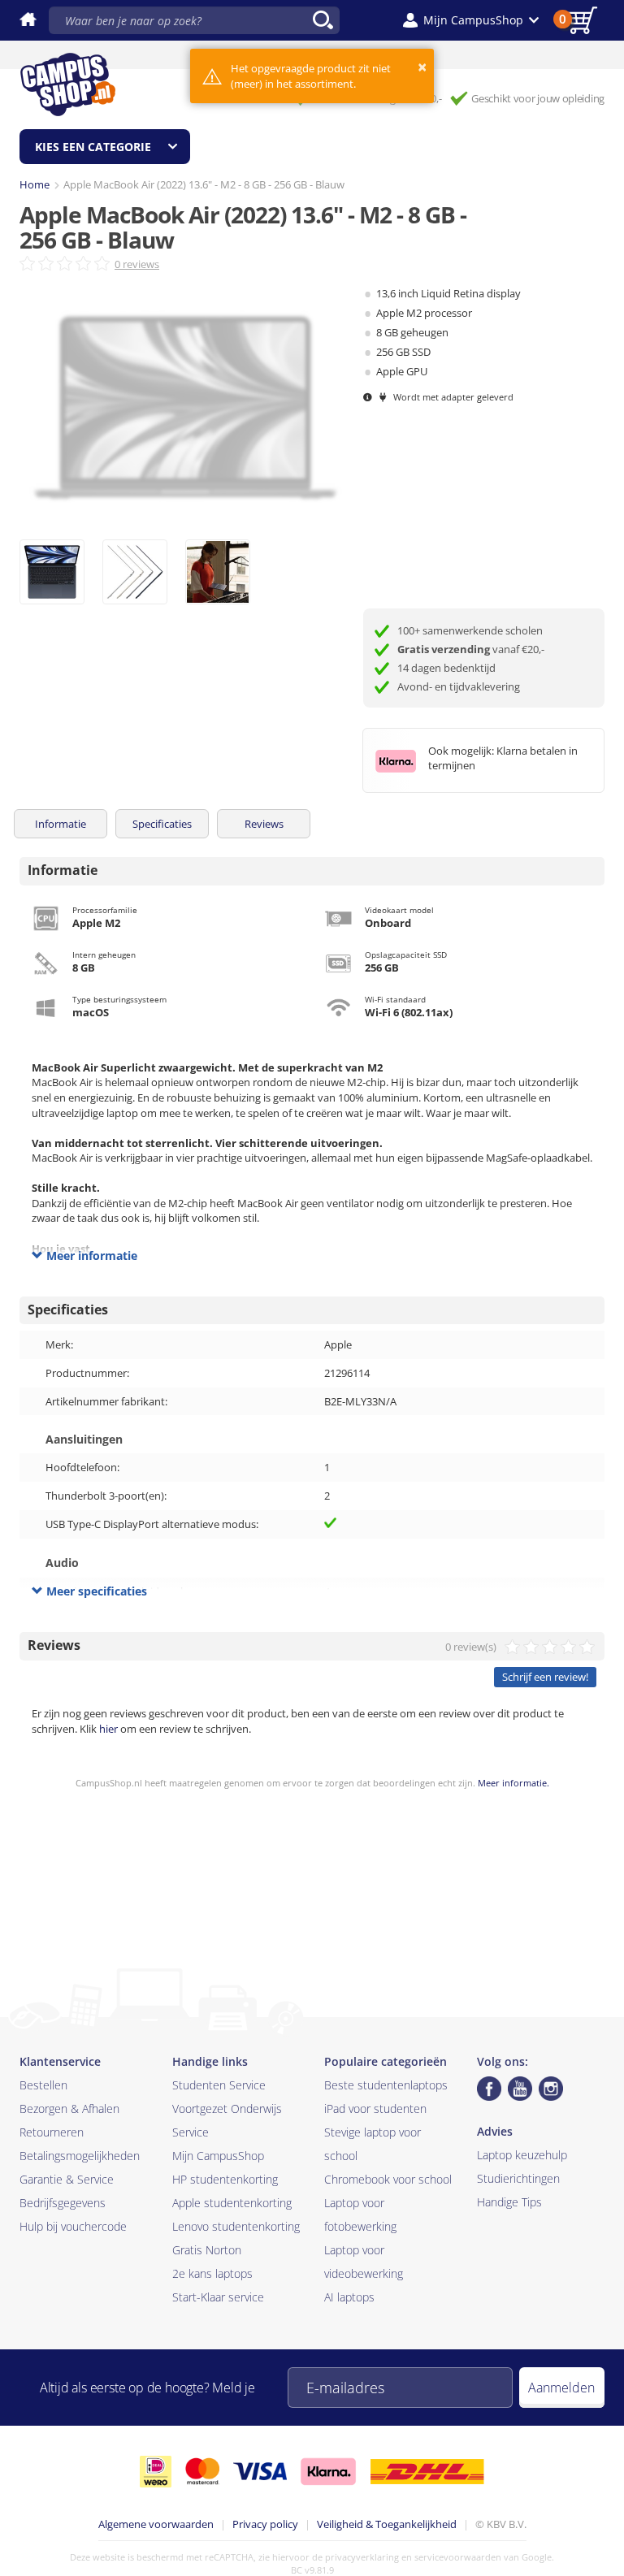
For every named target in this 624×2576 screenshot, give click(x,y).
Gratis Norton (207, 2250)
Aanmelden (561, 2388)
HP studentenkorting (225, 2179)
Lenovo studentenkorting (236, 2226)
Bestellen (43, 2085)
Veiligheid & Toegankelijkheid (387, 2524)
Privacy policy (265, 2524)
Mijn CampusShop (218, 2156)
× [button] (422, 67)
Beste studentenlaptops (386, 2085)
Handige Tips (509, 2202)
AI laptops (349, 2297)
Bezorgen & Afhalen (69, 2108)
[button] (471, 20)
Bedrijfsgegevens (63, 2203)
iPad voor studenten (375, 2108)
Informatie (61, 824)
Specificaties (162, 824)
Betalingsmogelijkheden (80, 2156)
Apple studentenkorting (232, 2203)
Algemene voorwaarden (156, 2524)
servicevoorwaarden (458, 2557)
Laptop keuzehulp (522, 2155)
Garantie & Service (67, 2179)
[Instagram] (551, 2089)
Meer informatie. (513, 1783)
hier (108, 1729)
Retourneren (52, 2132)
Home (35, 184)
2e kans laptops (212, 2273)
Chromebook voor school (388, 2179)
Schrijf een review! (545, 1677)
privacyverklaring (362, 2557)
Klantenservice (60, 2061)
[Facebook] (489, 2089)
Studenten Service (219, 2085)
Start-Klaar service (218, 2297)
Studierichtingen (518, 2178)
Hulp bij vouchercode (73, 2226)
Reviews (264, 824)
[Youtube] (520, 2089)
